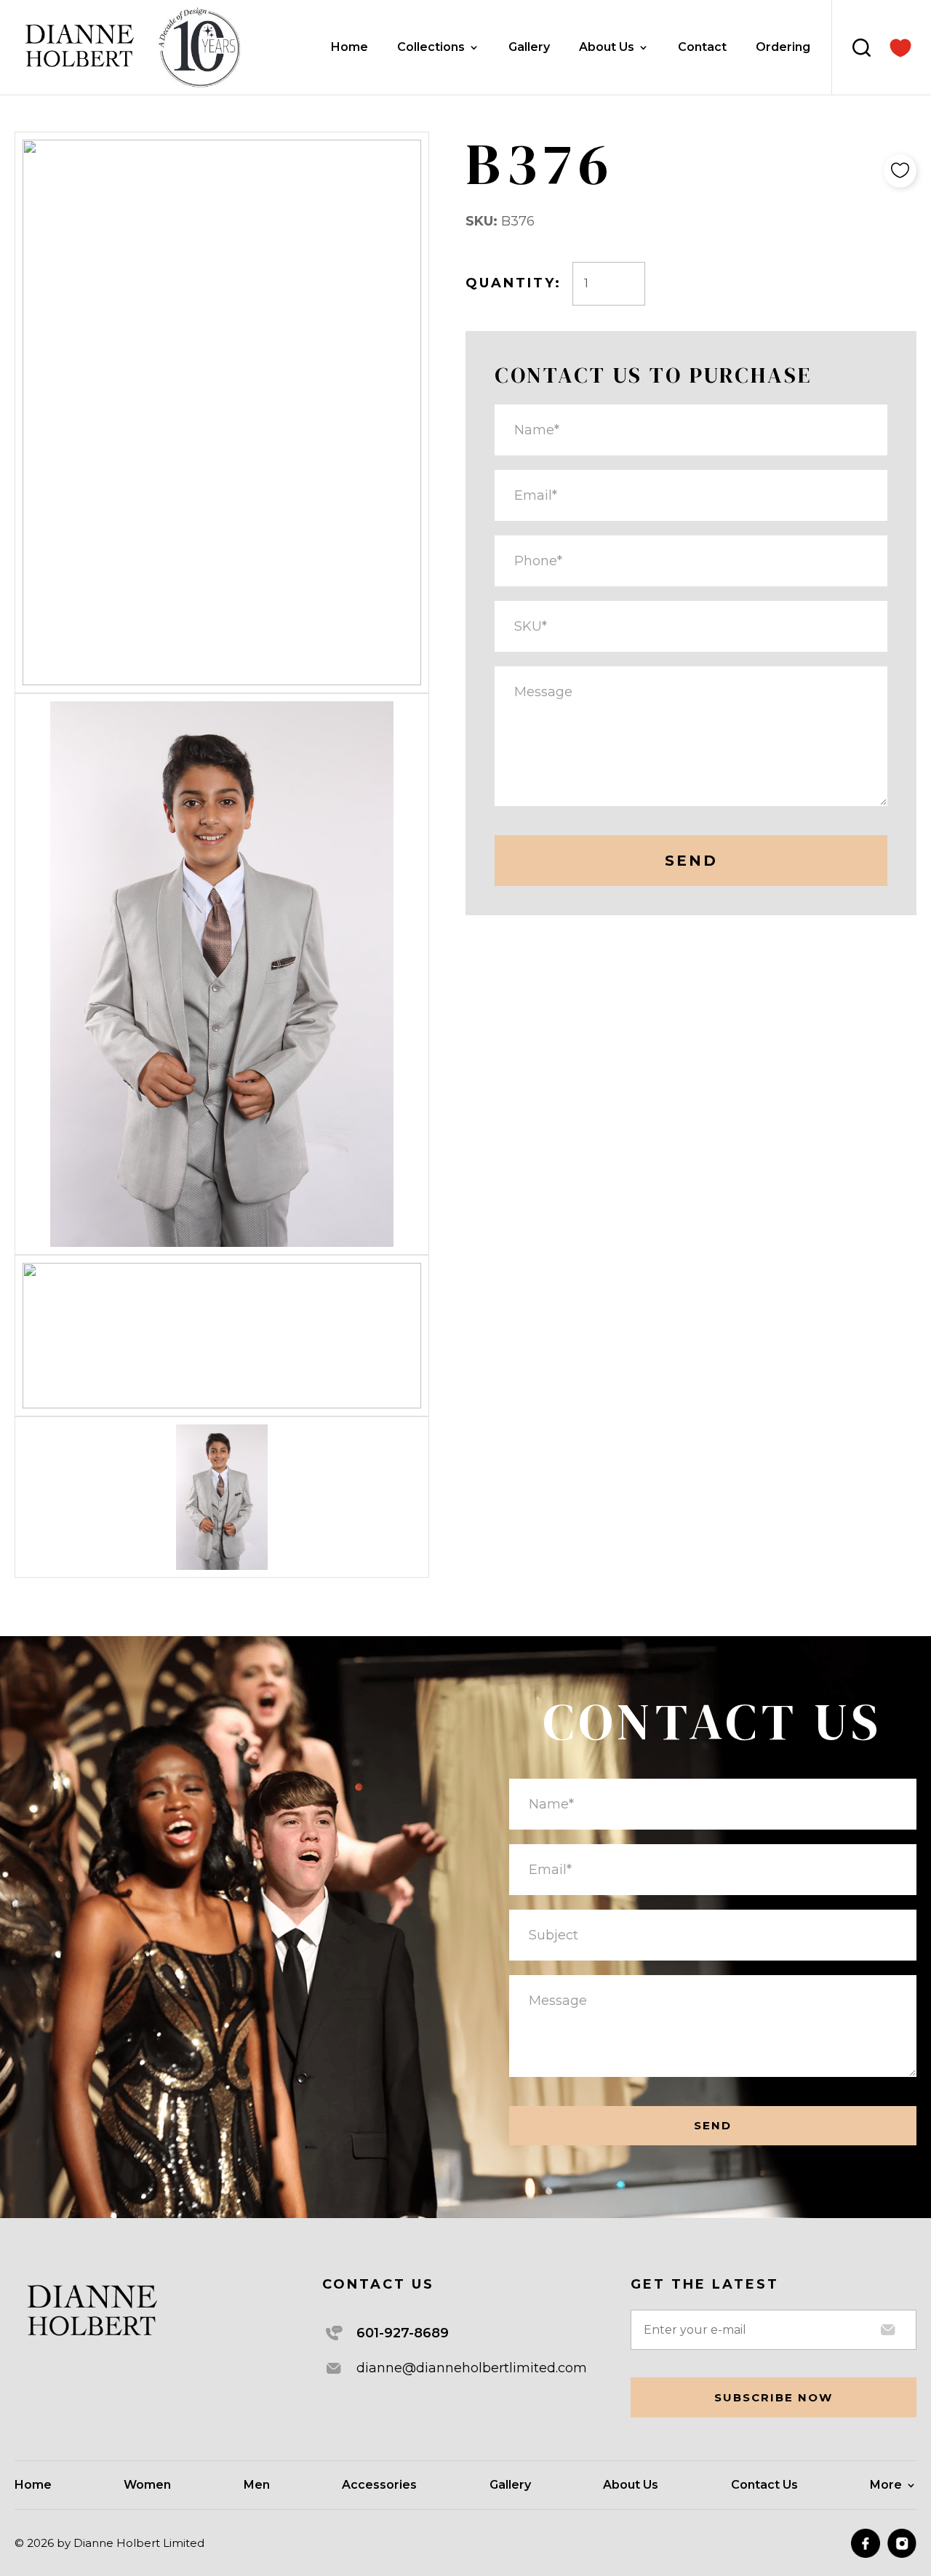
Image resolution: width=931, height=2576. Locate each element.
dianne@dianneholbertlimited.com (472, 2368)
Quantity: (514, 283)
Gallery (529, 48)
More (886, 2486)
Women (147, 2486)
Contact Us (764, 2486)
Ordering (783, 48)
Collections (431, 48)
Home (349, 48)
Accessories (379, 2486)
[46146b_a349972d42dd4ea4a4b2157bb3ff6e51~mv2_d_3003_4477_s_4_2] (900, 48)
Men (257, 2486)
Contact (702, 48)
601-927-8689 (403, 2333)
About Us (607, 48)
